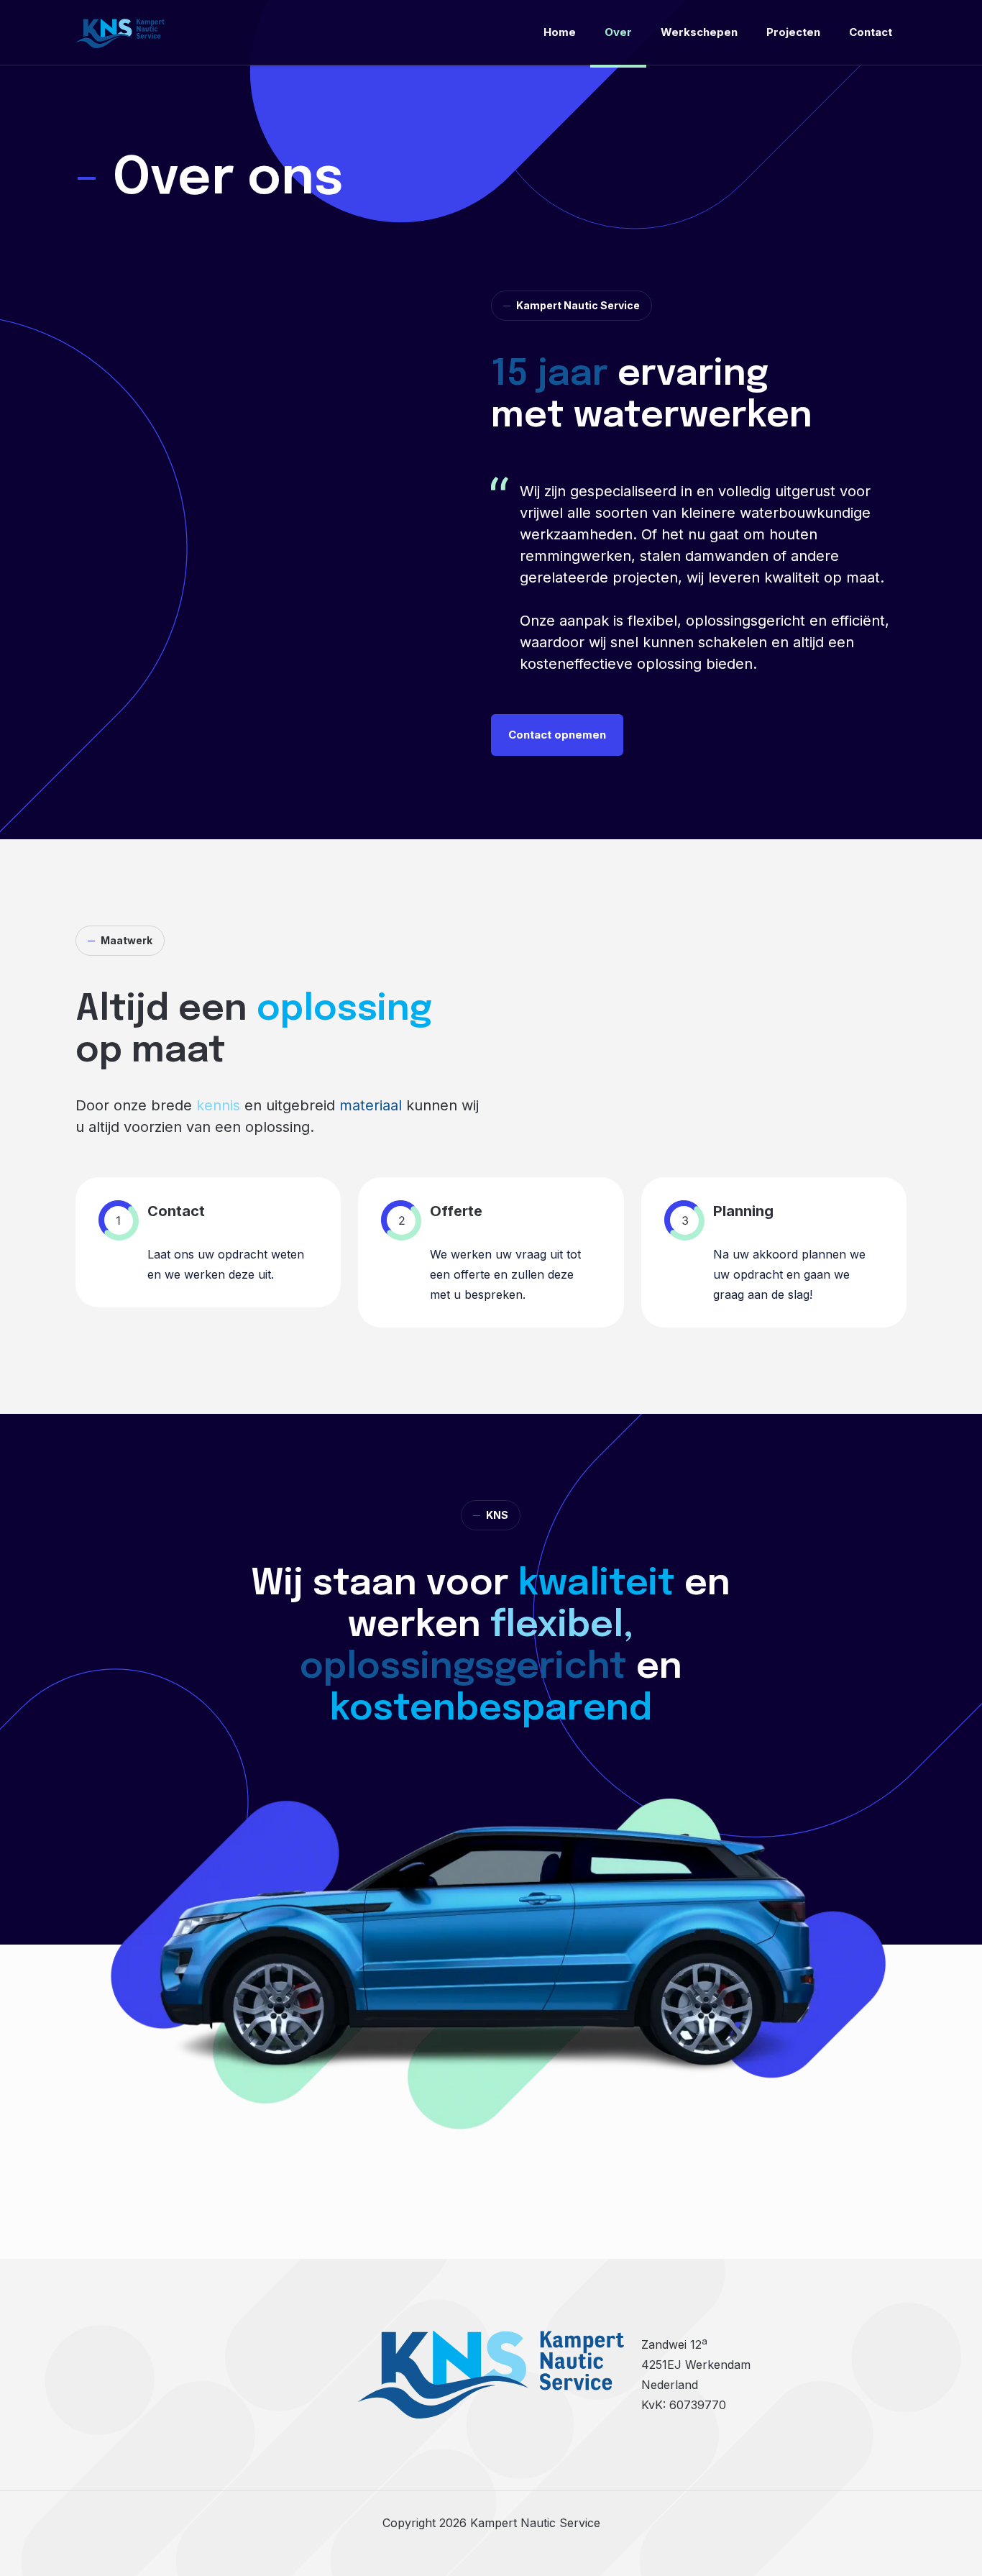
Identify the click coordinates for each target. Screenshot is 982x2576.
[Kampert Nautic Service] (120, 32)
